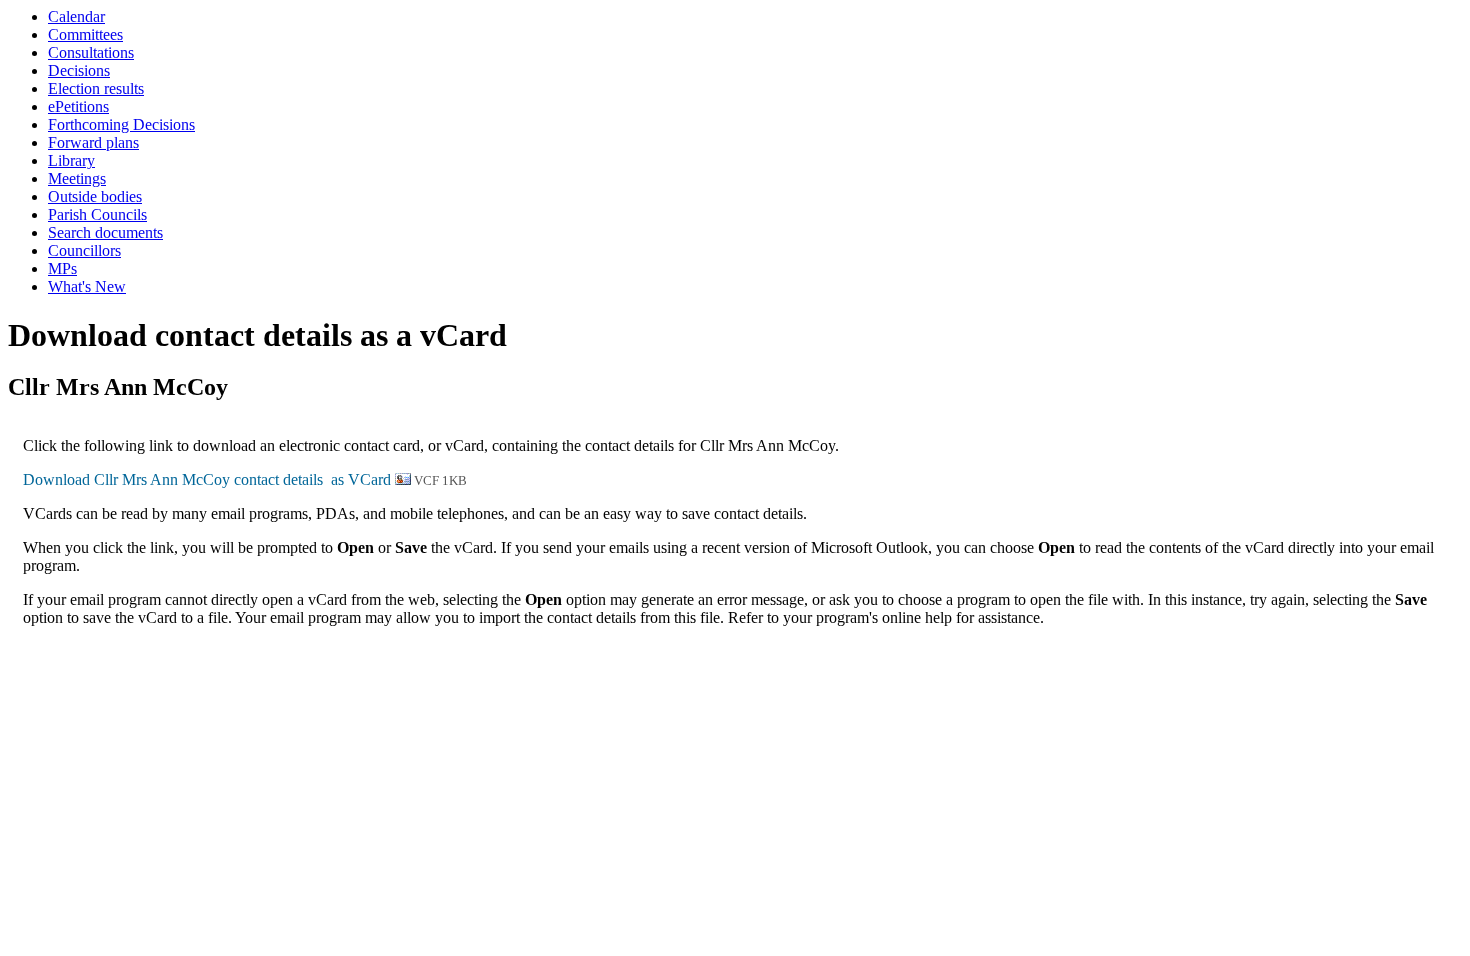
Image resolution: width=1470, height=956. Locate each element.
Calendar (76, 16)
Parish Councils (97, 214)
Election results (96, 88)
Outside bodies (95, 196)
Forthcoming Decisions (121, 124)
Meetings (77, 178)
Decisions (79, 70)
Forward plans (93, 142)
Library (71, 160)
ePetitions (78, 106)
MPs (62, 268)
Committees (85, 34)
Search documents (105, 232)
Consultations (91, 52)
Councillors (84, 250)
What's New (87, 286)
